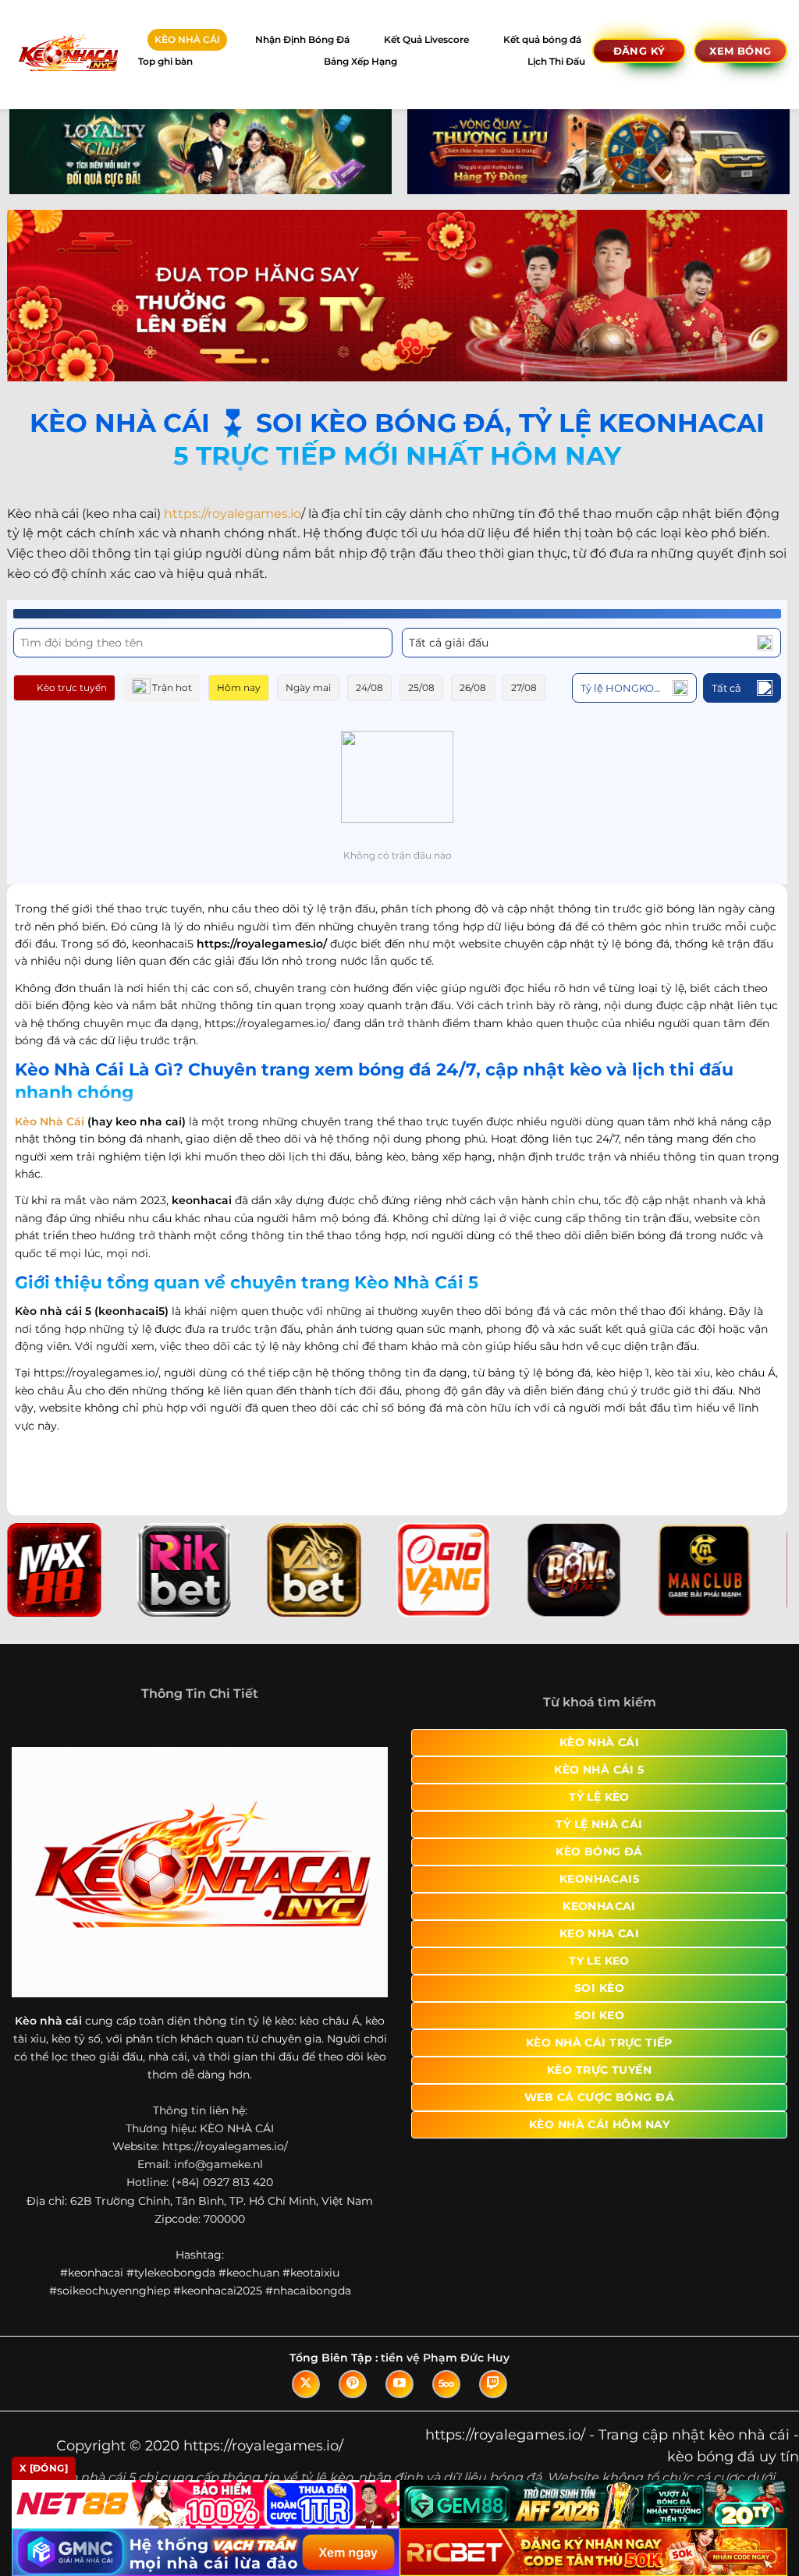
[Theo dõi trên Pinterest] (353, 2384)
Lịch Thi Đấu (556, 61)
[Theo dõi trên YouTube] (399, 2384)
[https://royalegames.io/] (67, 54)
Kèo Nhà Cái (50, 1121)
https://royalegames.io (233, 514)
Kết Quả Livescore (426, 39)
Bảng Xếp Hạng (360, 61)
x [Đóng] (44, 2468)
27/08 (524, 687)
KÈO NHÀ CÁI (187, 39)
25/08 (421, 687)
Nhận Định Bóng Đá (302, 39)
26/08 (473, 687)
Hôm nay (239, 687)
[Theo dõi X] (306, 2384)
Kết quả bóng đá (542, 39)
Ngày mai (308, 687)
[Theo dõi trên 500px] (446, 2384)
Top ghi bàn (165, 61)
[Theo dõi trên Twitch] (493, 2384)
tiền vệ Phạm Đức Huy (445, 2358)
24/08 (369, 687)
